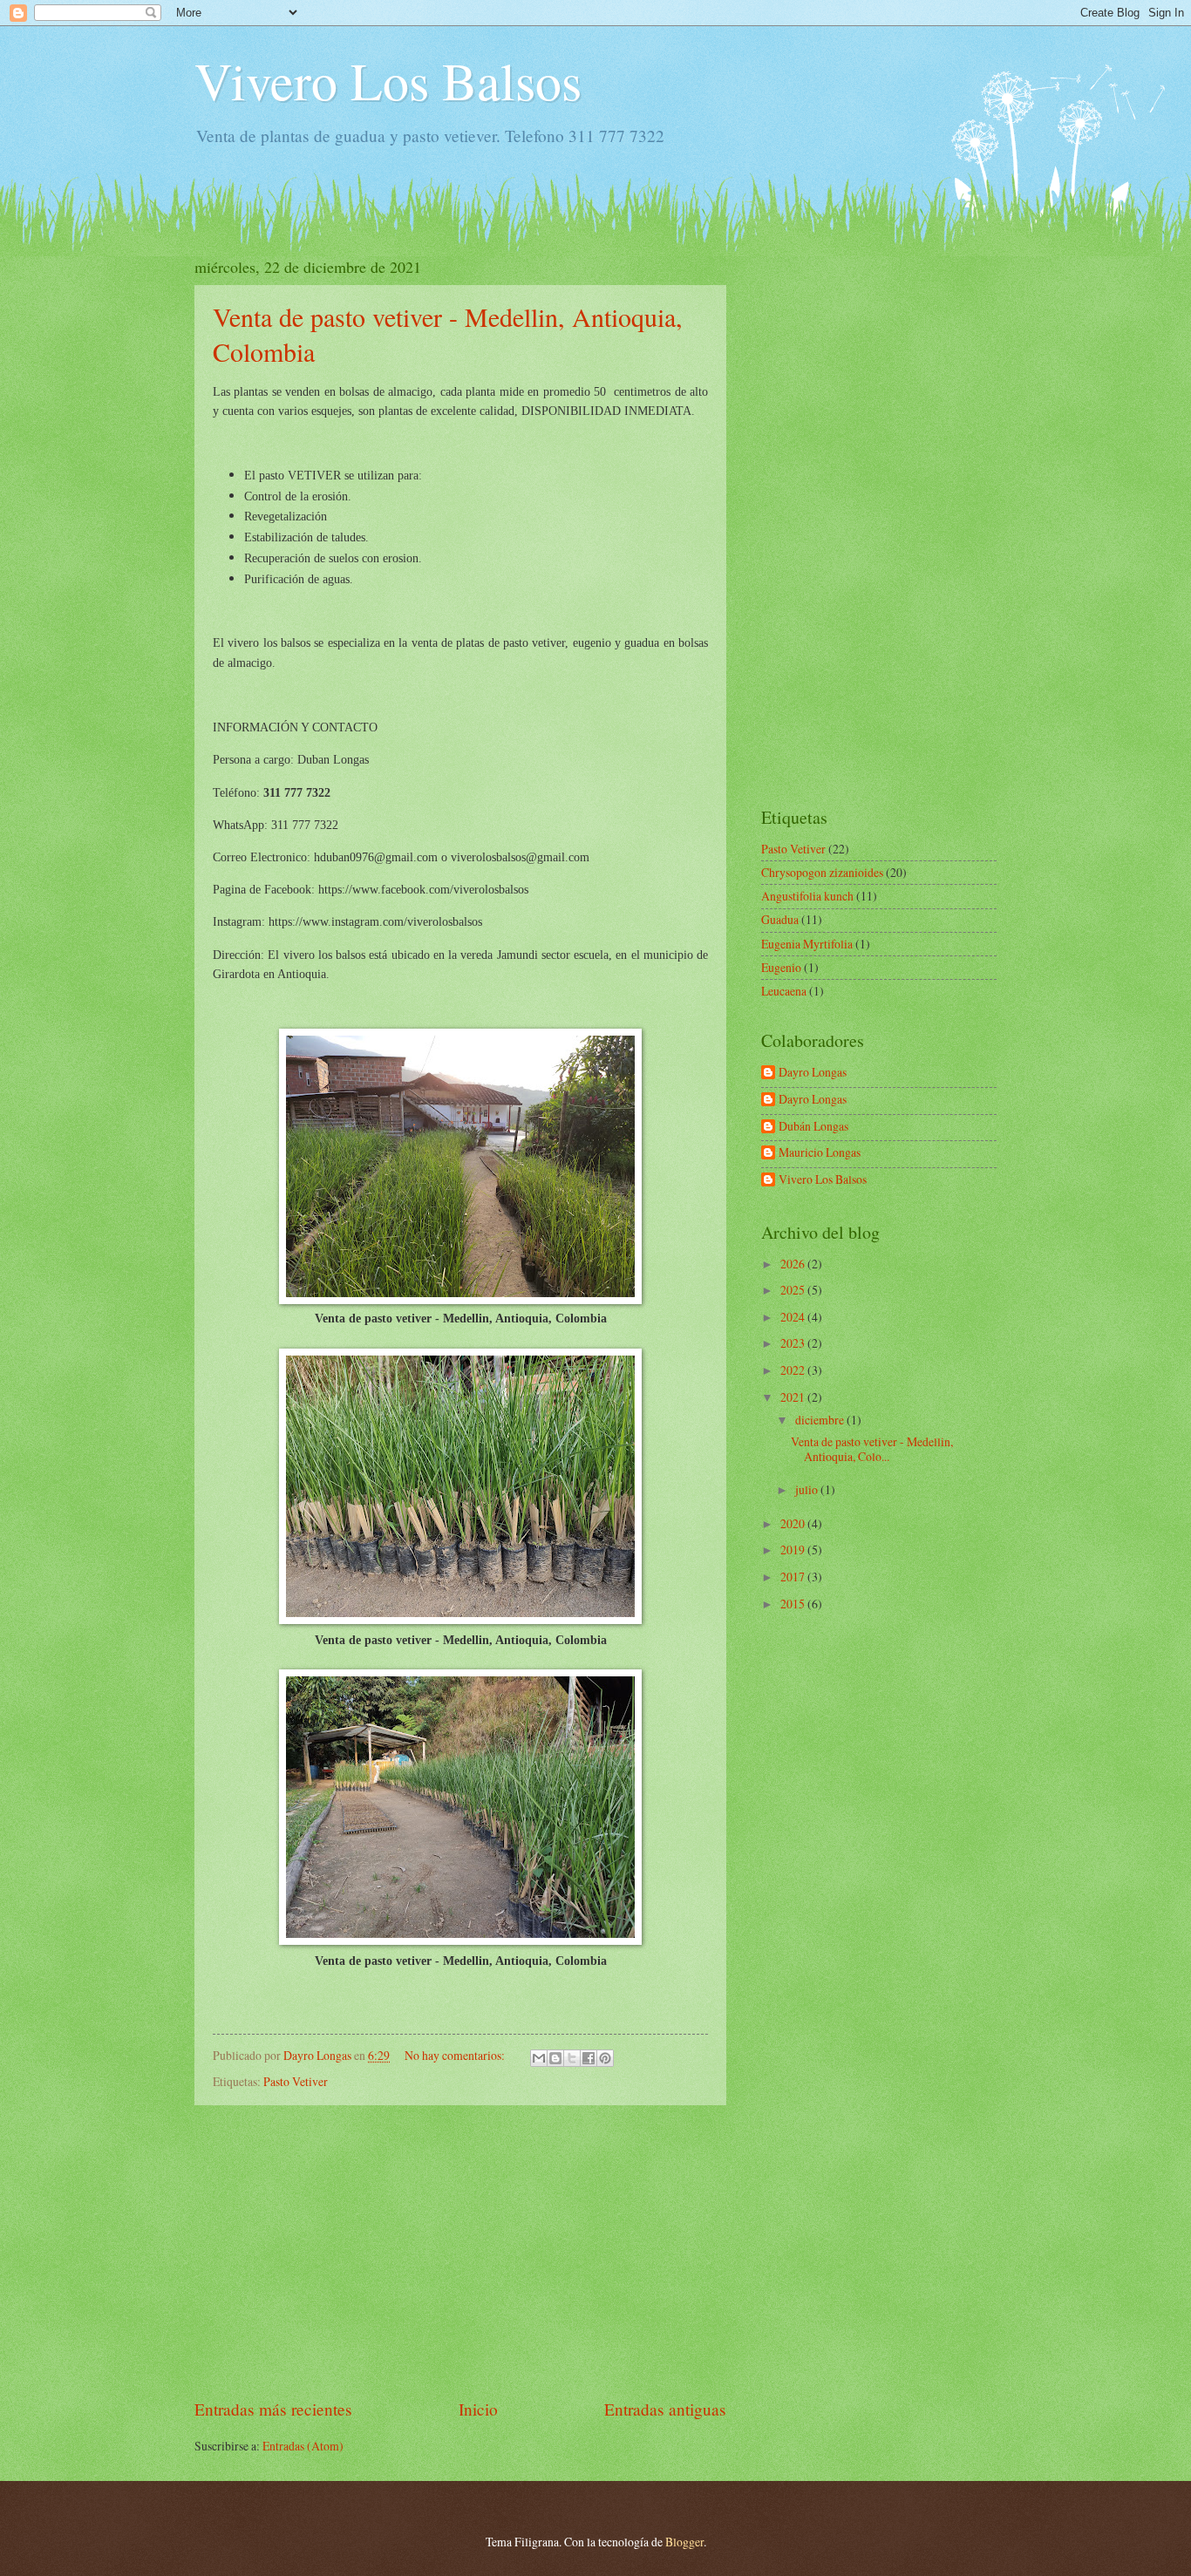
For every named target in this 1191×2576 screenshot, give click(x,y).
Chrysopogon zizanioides (822, 872)
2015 (794, 1604)
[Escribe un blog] (555, 2058)
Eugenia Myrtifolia (807, 944)
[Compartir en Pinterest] (605, 2058)
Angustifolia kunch (807, 896)
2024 (794, 1317)
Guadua (780, 919)
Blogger (684, 2542)
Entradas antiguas (665, 2409)
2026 (794, 1264)
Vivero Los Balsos (388, 80)
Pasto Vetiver (296, 2081)
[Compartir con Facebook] (589, 2058)
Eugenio (781, 967)
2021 (794, 1397)
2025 (794, 1290)
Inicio (478, 2409)
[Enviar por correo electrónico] (539, 2058)
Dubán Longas (813, 1127)
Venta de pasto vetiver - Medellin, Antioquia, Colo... (872, 1449)
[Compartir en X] (572, 2058)
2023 (794, 1343)
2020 (794, 1523)
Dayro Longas (813, 1073)
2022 (794, 1370)
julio (808, 1489)
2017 (794, 1577)
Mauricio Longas (820, 1153)
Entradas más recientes (273, 2409)
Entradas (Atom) (303, 2446)
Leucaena (784, 991)
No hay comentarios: (456, 2055)
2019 (794, 1550)
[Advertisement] (460, 2251)
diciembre (821, 1420)
